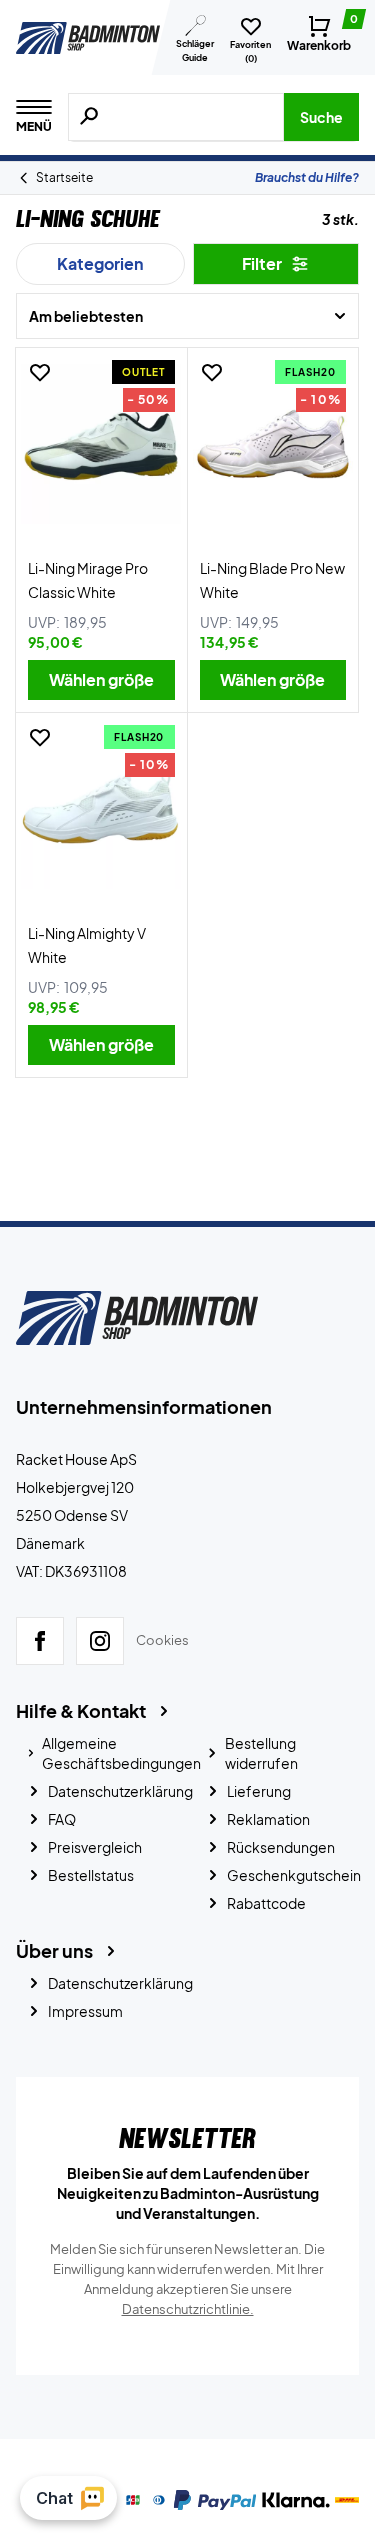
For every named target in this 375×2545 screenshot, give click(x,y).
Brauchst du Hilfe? (307, 177)
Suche (321, 117)
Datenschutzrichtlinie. (188, 2309)
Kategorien (100, 263)
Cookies (162, 1640)
